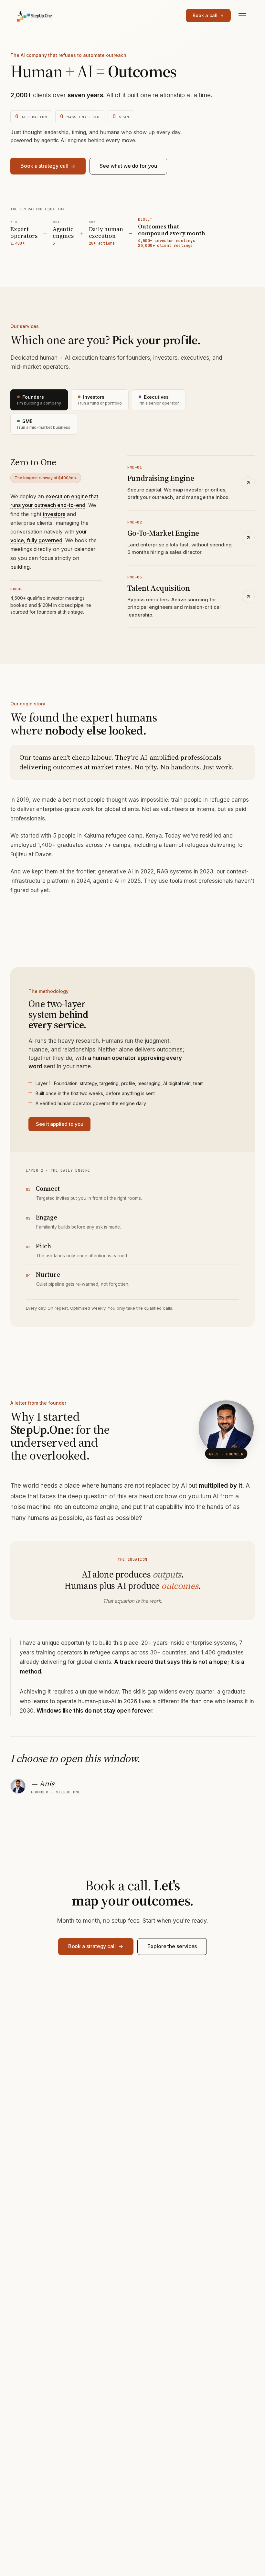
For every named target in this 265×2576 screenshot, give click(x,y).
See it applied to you (59, 1124)
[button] (54, 514)
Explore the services (172, 1946)
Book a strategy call (44, 166)
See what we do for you (128, 166)
